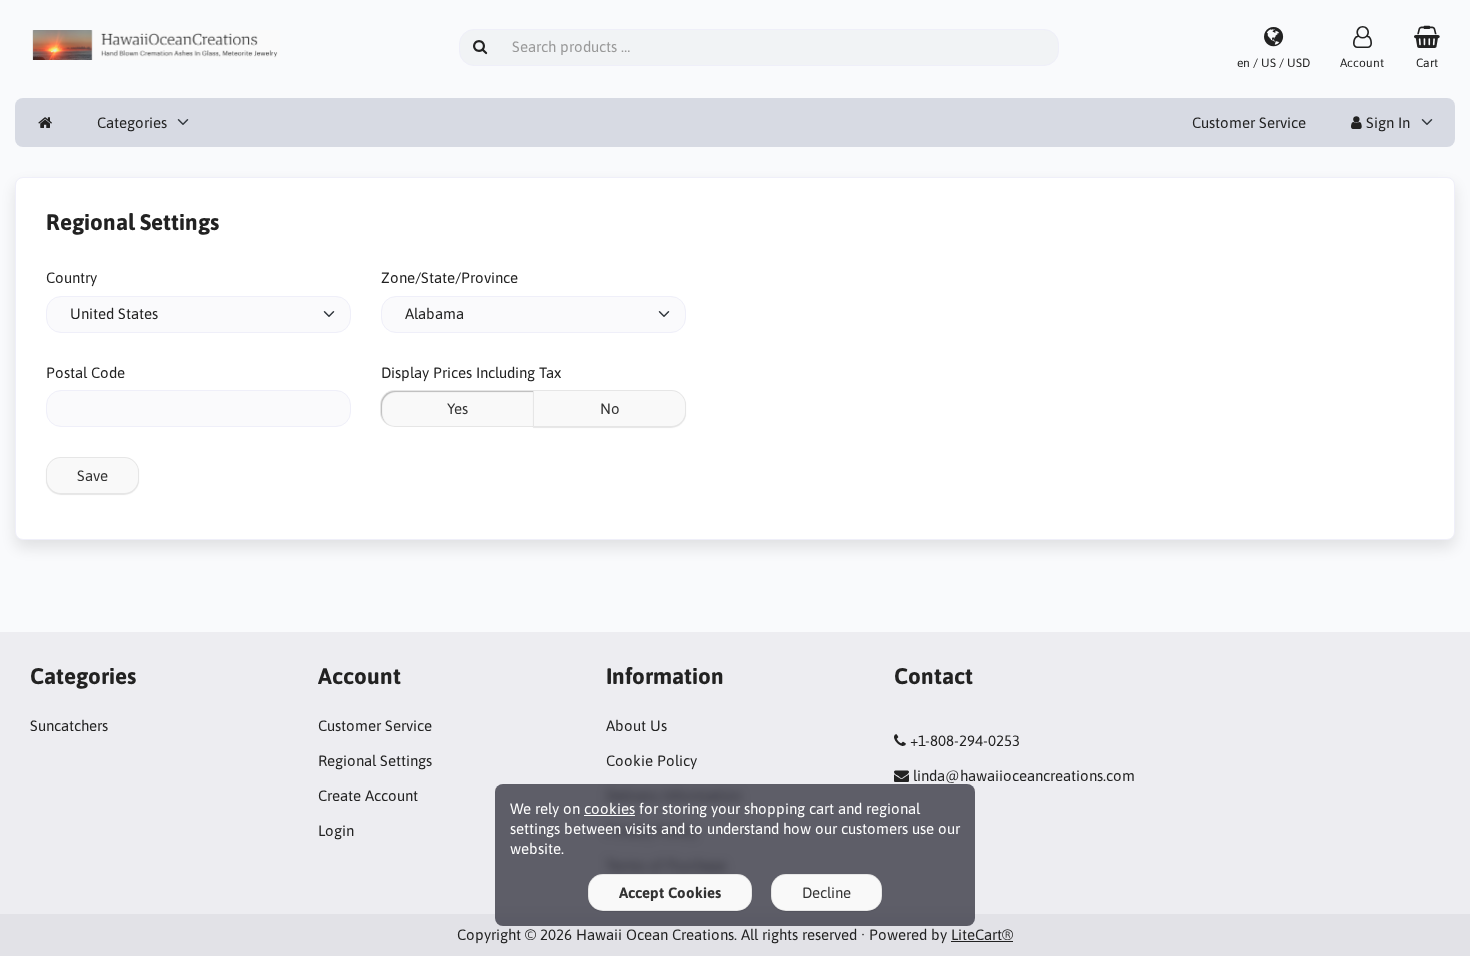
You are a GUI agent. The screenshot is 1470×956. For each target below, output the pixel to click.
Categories (132, 122)
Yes (457, 408)
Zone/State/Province (449, 277)
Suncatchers (69, 725)
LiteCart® (982, 934)
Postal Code (85, 372)
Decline (826, 892)
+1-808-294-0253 (965, 740)
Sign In (1386, 122)
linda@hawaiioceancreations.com (1024, 775)
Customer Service (1249, 122)
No (610, 408)
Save (92, 475)
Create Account (368, 795)
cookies (609, 808)
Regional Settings (375, 760)
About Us (636, 725)
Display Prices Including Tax (471, 372)
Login (336, 830)
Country (71, 277)
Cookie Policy (651, 760)
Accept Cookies (670, 892)
